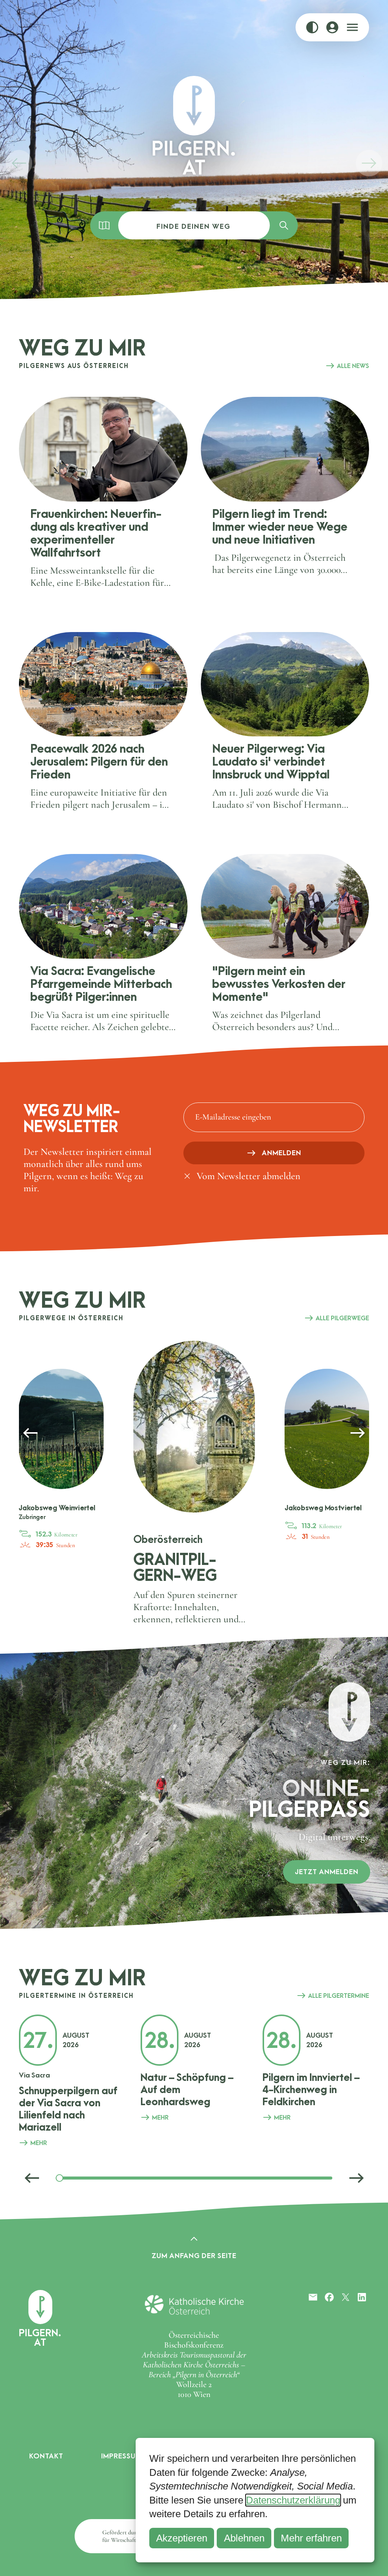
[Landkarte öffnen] (104, 225)
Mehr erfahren (311, 2538)
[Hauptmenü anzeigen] (352, 27)
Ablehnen (244, 2538)
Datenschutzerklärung (293, 2500)
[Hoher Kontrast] (312, 27)
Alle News (353, 366)
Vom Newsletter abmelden (249, 1176)
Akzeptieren (182, 2538)
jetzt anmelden (327, 1872)
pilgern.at (40, 2337)
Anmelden (282, 1153)
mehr (39, 2143)
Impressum (121, 2456)
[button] (19, 163)
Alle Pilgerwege (342, 1318)
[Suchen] (284, 225)
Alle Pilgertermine (339, 1996)
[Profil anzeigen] (332, 27)
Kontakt (46, 2456)
